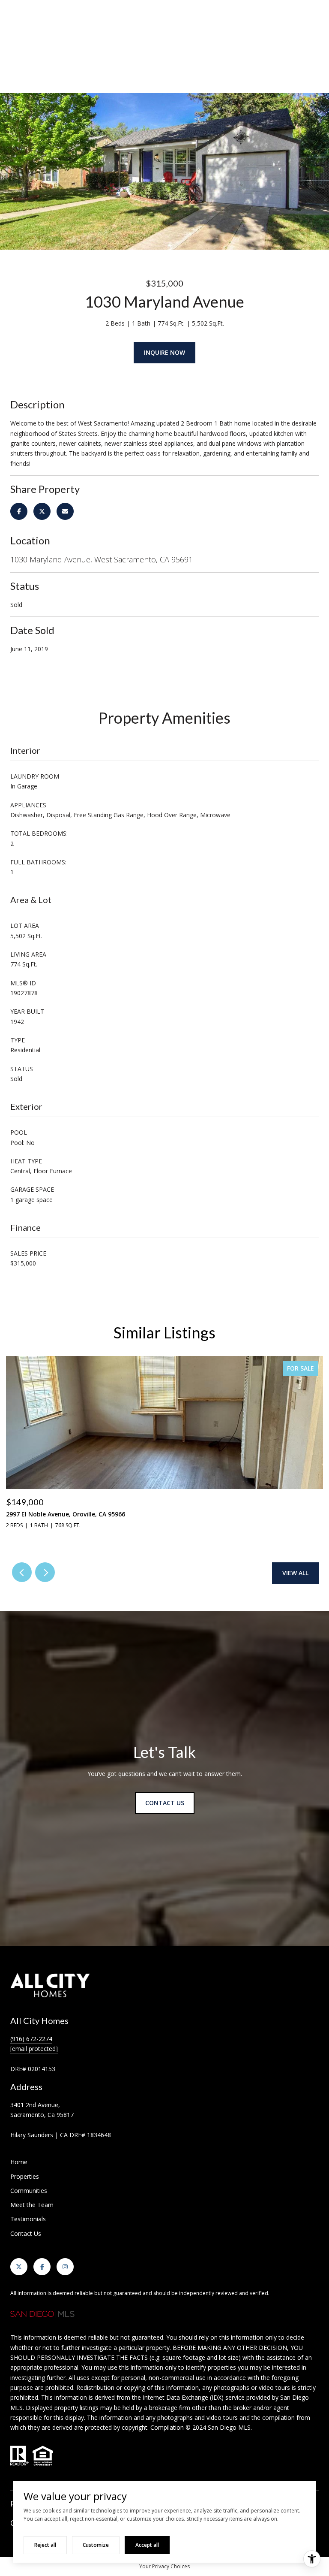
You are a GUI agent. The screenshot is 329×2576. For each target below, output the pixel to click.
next (45, 1572)
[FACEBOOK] (42, 2267)
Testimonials (28, 2219)
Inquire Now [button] (164, 352)
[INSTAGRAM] (65, 2267)
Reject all (45, 2545)
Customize (96, 2545)
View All (295, 1573)
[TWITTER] (19, 2267)
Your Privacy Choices (164, 2566)
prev (22, 1572)
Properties (25, 2176)
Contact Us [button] (165, 1803)
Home (19, 2162)
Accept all (147, 2545)
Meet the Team (32, 2205)
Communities (29, 2191)
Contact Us (26, 2233)
